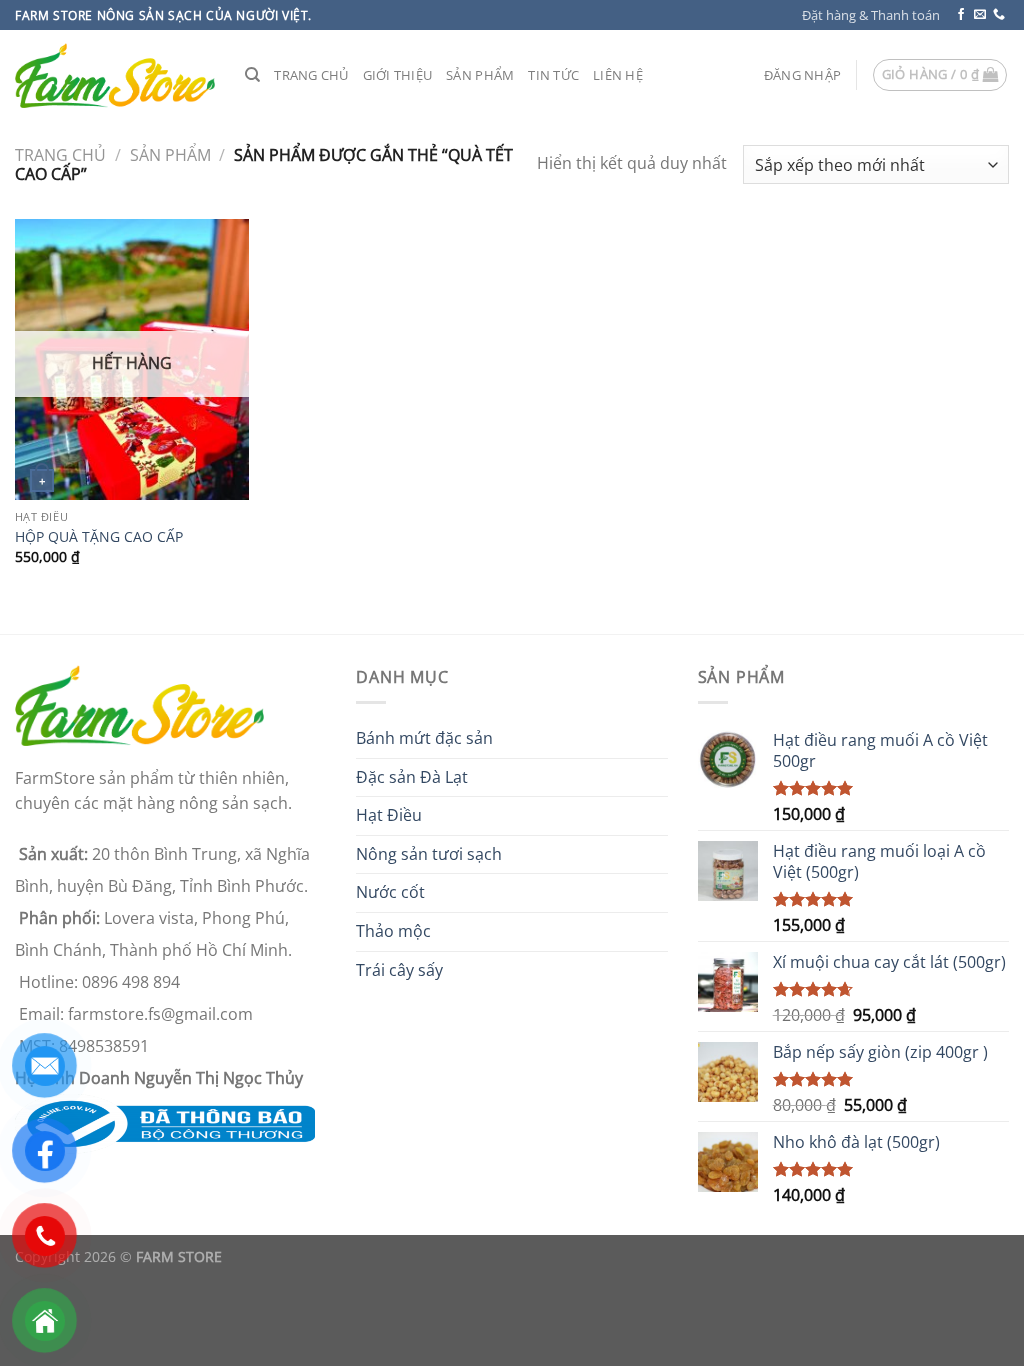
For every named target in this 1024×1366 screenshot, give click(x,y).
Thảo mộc (393, 931)
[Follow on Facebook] (961, 15)
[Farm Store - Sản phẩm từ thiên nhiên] (115, 75)
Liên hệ (618, 75)
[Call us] (999, 15)
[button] (802, 75)
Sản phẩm (480, 75)
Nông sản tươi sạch (429, 854)
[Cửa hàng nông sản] (165, 1122)
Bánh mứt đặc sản (424, 738)
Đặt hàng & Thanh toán (871, 15)
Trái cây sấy (399, 970)
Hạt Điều (389, 815)
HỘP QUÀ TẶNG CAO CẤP (99, 537)
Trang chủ (311, 75)
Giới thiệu (398, 75)
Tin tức (553, 75)
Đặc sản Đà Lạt (412, 777)
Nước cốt (390, 892)
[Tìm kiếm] (252, 75)
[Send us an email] (980, 15)
